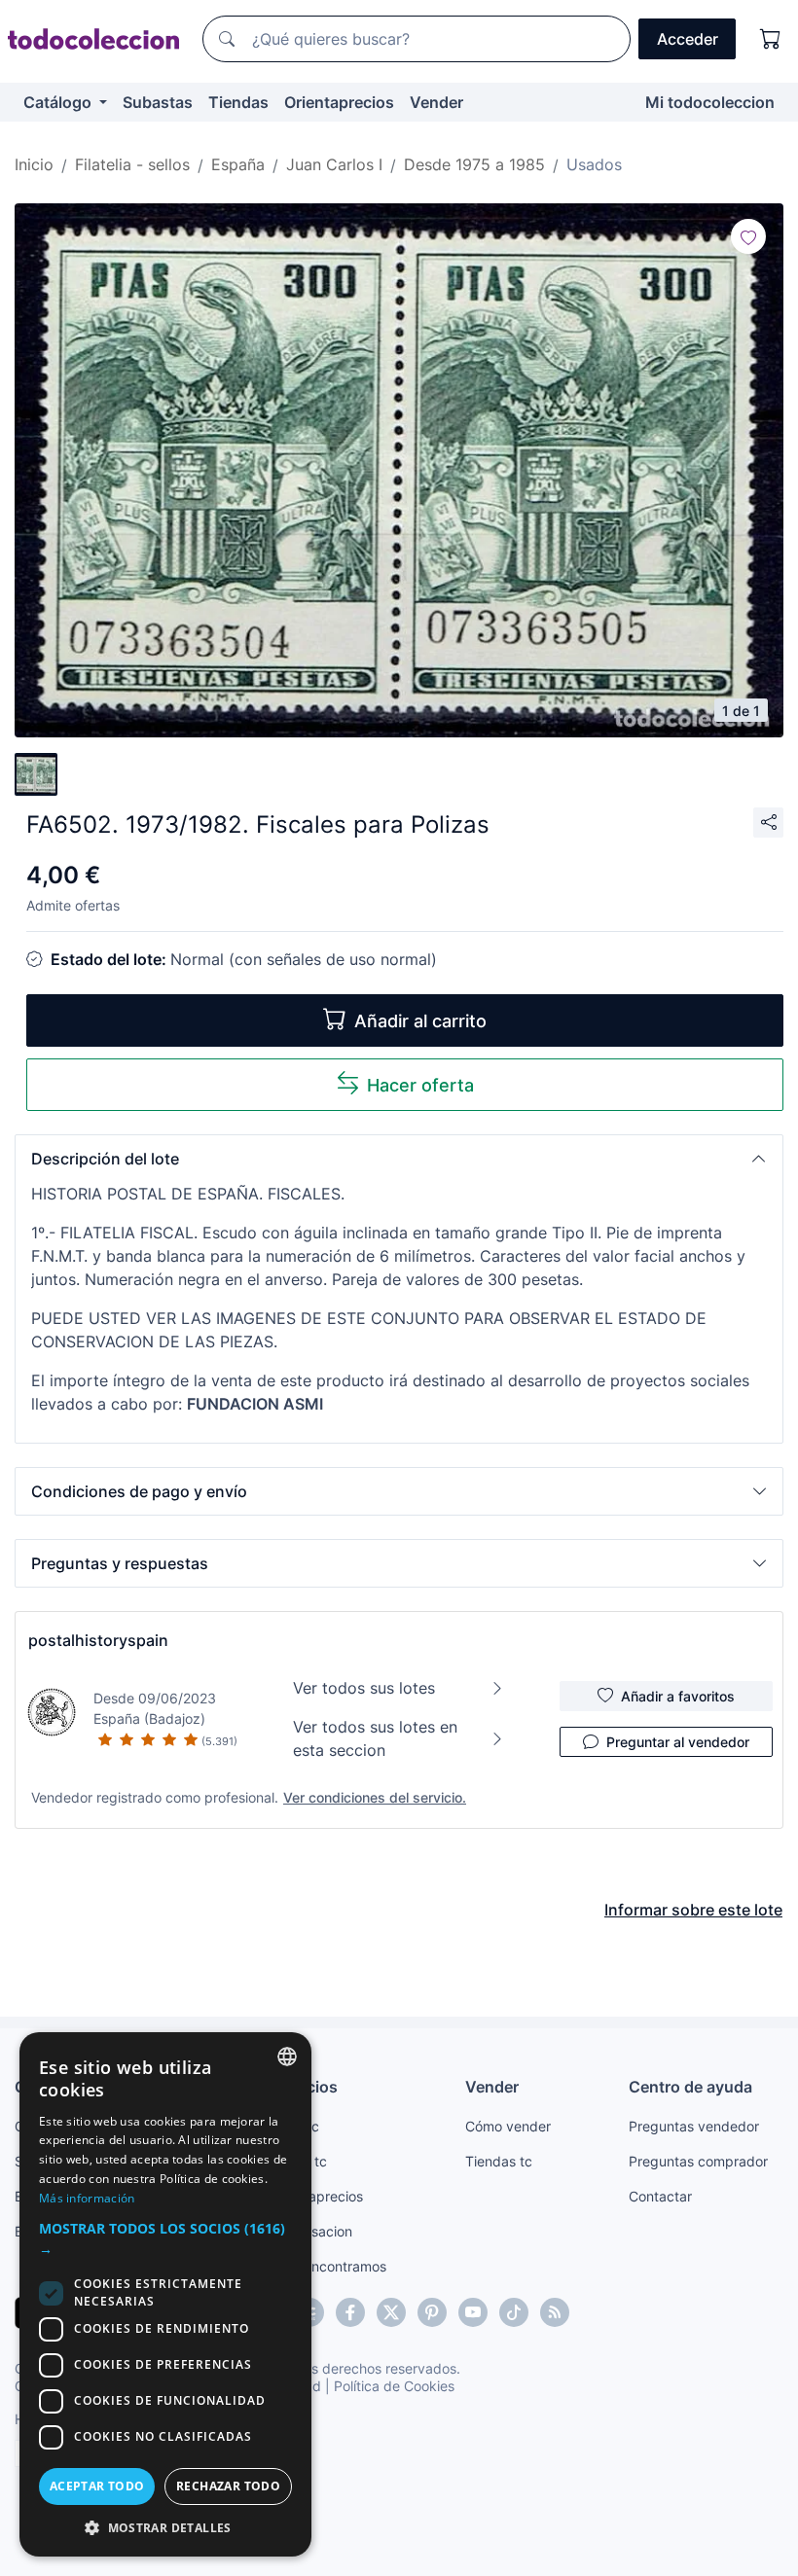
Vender (436, 102)
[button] (399, 1159)
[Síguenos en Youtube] (473, 2312)
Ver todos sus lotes (364, 1688)
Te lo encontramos (328, 2266)
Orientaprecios (339, 102)
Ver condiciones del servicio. (375, 1797)
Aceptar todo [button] (97, 2486)
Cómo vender (508, 2126)
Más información (87, 2198)
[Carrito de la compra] (771, 39)
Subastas (158, 102)
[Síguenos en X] (391, 2312)
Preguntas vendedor (694, 2126)
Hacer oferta (420, 1085)
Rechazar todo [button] (228, 2486)
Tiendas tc (499, 2161)
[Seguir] (748, 236)
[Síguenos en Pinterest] (432, 2312)
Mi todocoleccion (710, 102)
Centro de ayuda (690, 2087)
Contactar (660, 2196)
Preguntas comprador (698, 2161)
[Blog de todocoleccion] (555, 2312)
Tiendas (238, 102)
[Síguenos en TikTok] (514, 2312)
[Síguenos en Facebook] (350, 2312)
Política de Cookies (394, 2386)
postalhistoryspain (98, 1640)
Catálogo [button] (59, 102)
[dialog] (165, 2294)
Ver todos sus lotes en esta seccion (375, 1738)
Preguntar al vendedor (678, 1742)
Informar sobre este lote (693, 1910)
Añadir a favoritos (678, 1696)
